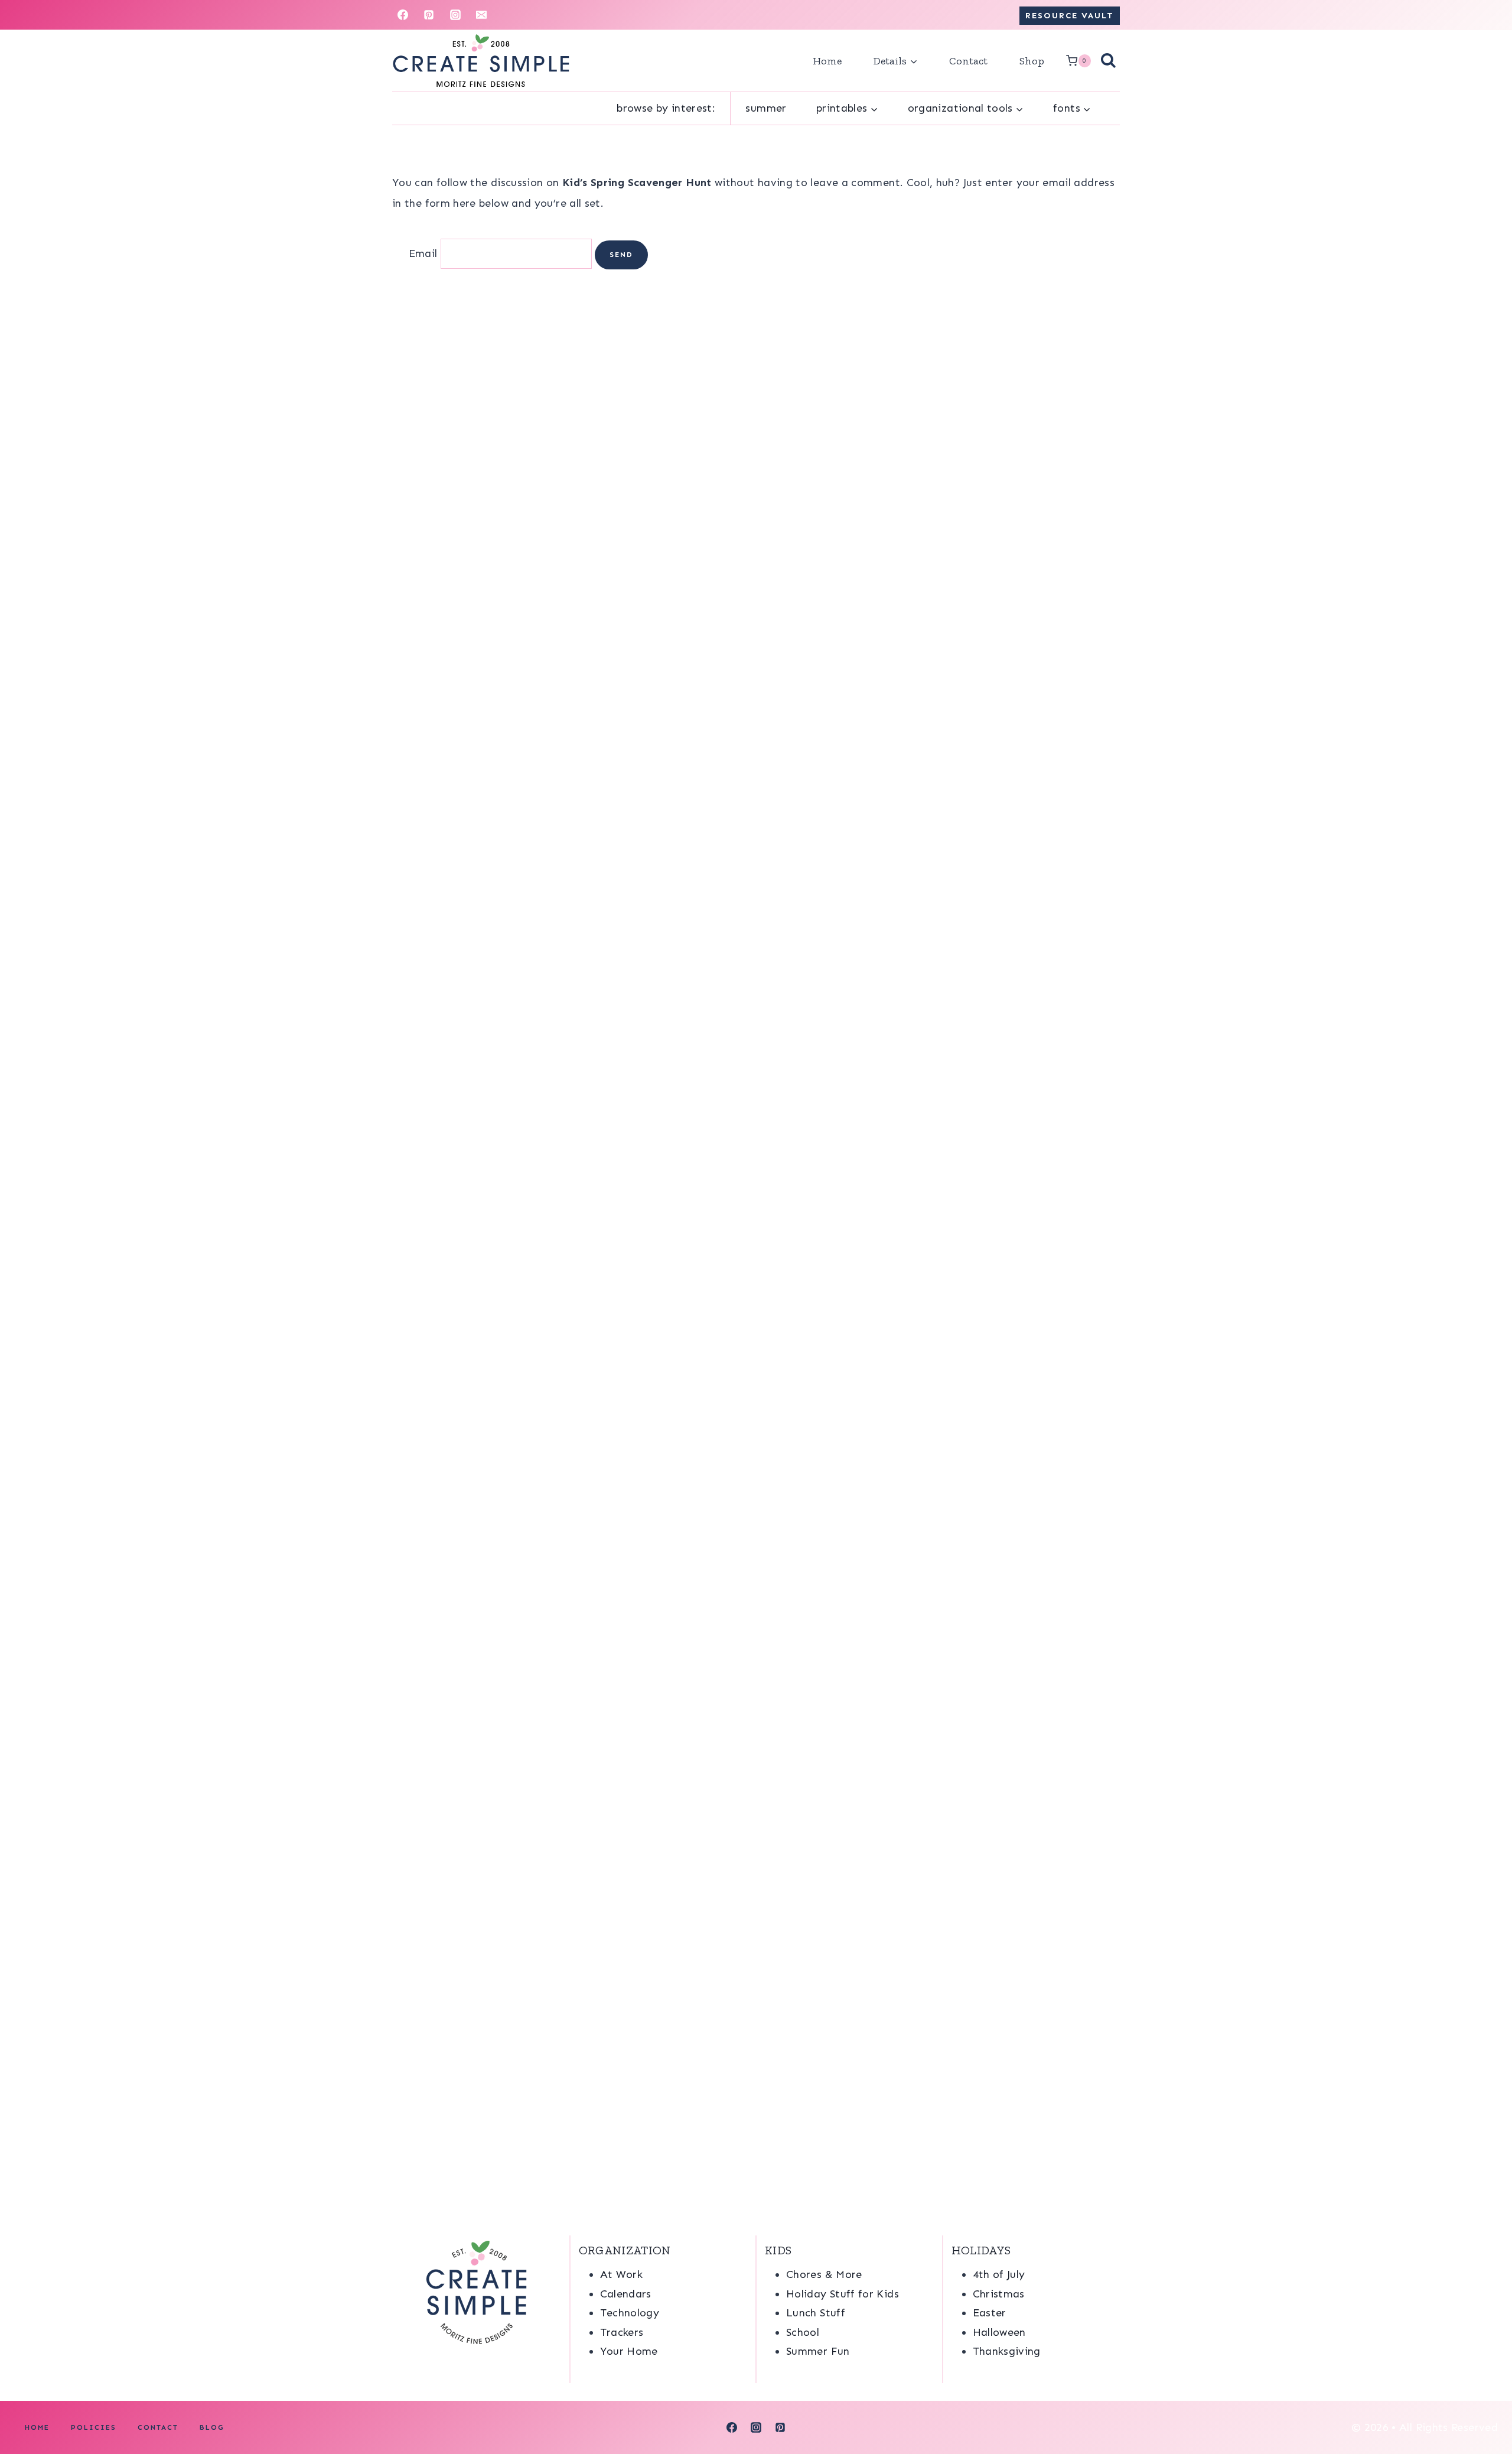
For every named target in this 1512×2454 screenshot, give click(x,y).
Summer (766, 108)
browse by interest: (666, 108)
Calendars (626, 2294)
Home (827, 61)
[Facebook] (403, 15)
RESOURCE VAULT (1070, 15)
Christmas (999, 2294)
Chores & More (824, 2274)
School (803, 2332)
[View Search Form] (1108, 61)
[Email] (481, 15)
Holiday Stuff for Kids (843, 2294)
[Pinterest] (429, 15)
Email (423, 253)
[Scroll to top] (1484, 2408)
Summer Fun (818, 2351)
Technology (630, 2313)
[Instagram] (455, 15)
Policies (94, 2427)
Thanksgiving (1007, 2351)
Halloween (999, 2332)
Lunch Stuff (816, 2313)
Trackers (622, 2332)
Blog (212, 2427)
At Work (622, 2274)
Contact (968, 61)
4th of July (999, 2274)
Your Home (629, 2351)
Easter (990, 2313)
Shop (1032, 61)
